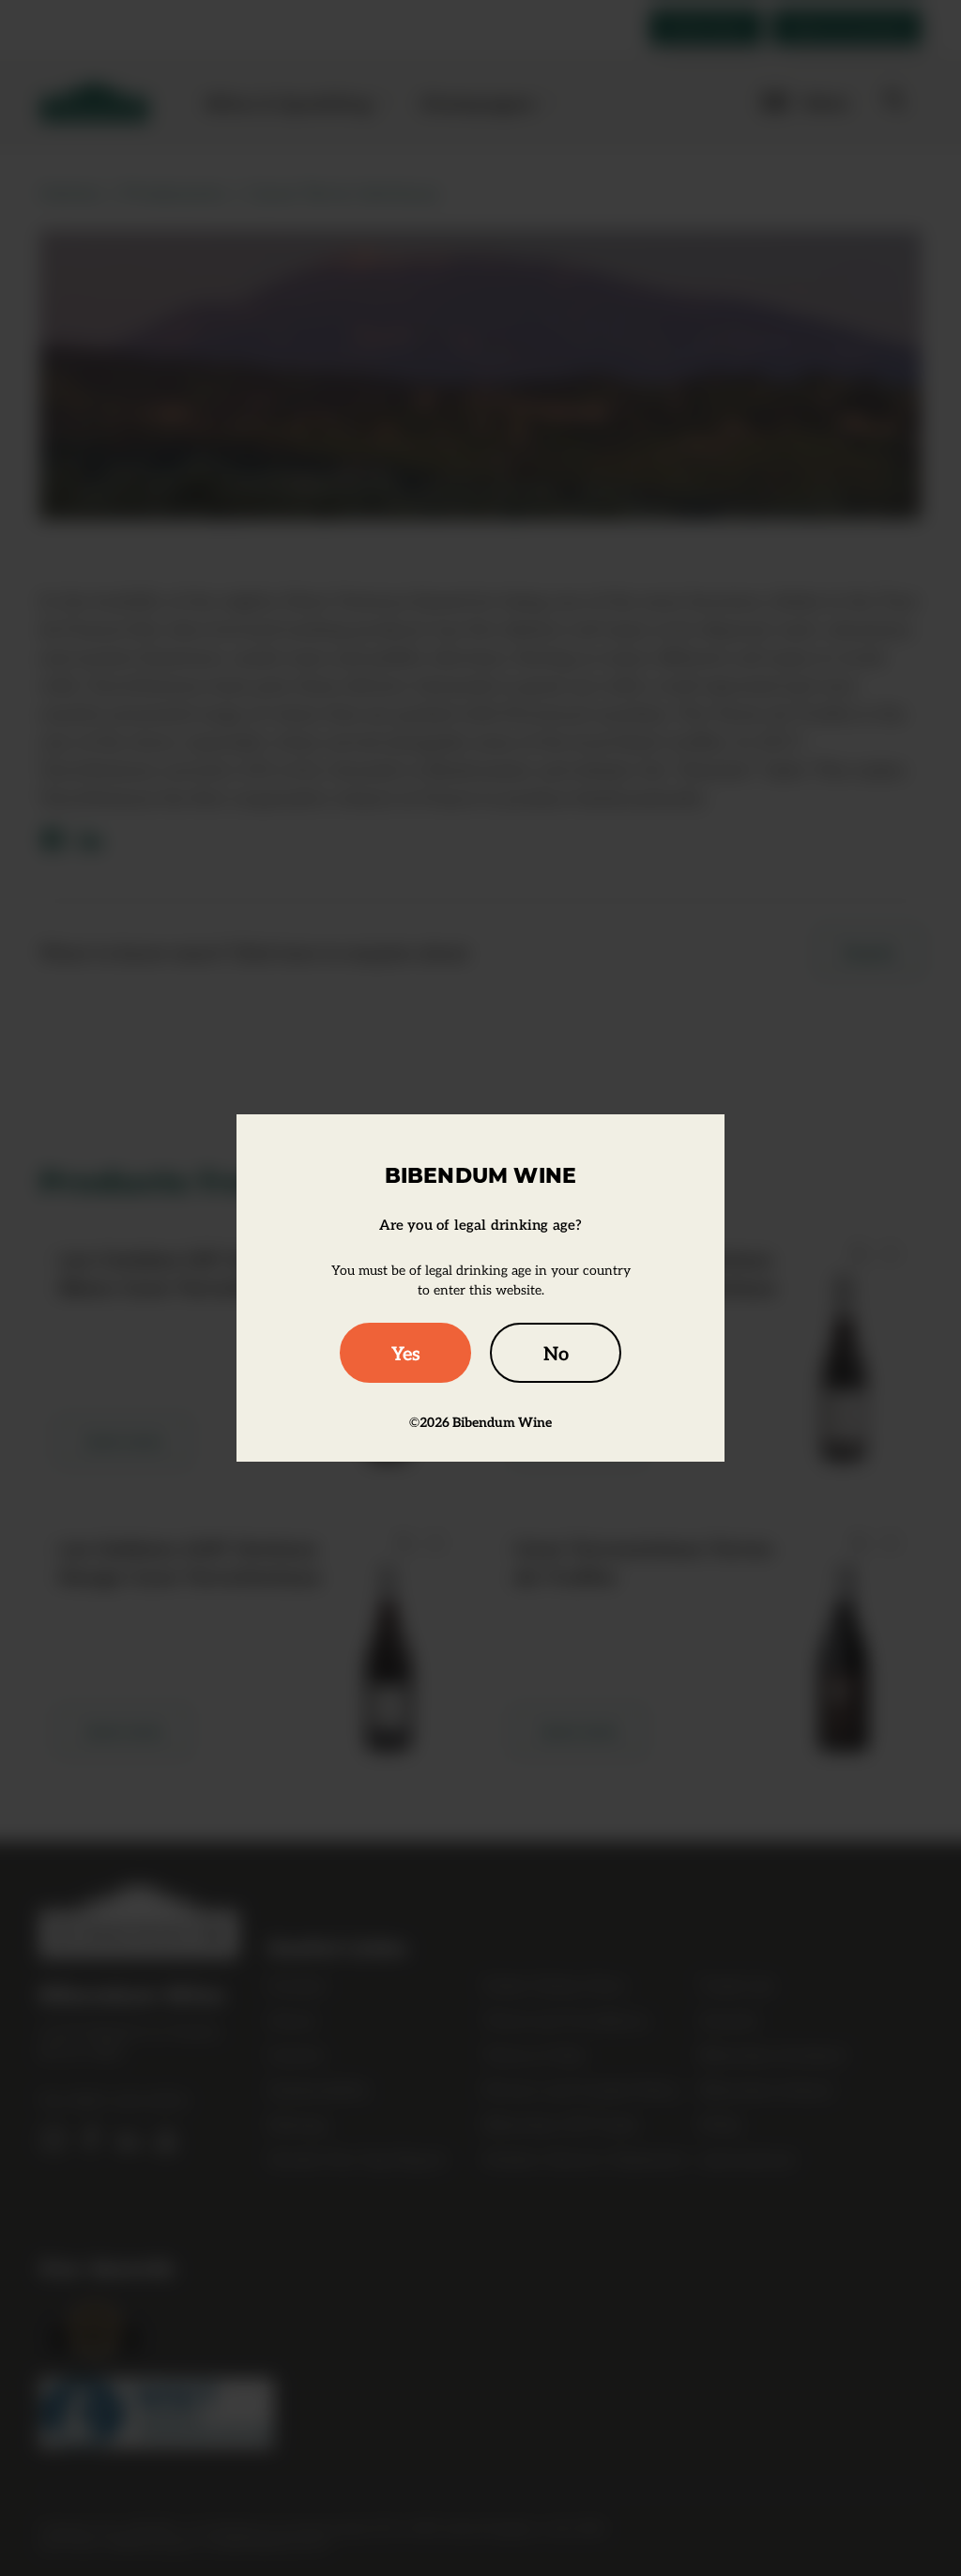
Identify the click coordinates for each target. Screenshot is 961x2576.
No (556, 1353)
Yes (406, 1353)
